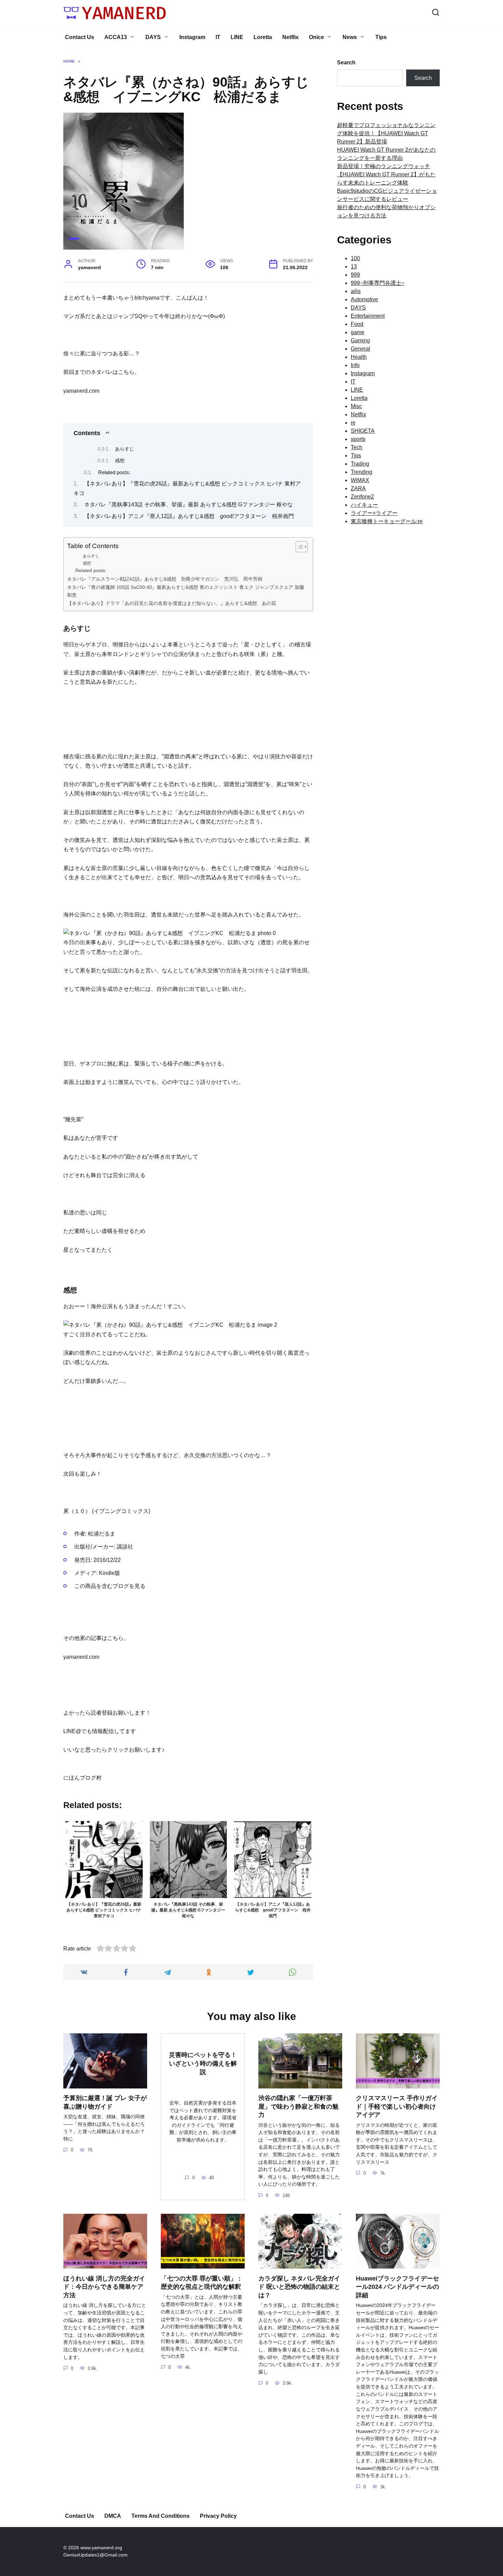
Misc (356, 406)
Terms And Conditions (160, 2516)
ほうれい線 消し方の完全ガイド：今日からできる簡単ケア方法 (104, 2287)
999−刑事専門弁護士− (378, 283)
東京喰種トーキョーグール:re (387, 521)
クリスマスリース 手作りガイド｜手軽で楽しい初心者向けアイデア (397, 2106)
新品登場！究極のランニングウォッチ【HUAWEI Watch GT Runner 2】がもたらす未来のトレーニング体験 (386, 174)
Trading (360, 464)
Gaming (360, 340)
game (358, 332)
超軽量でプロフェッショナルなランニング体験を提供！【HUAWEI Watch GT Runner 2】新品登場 (386, 133)
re (353, 423)
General (360, 349)
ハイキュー (364, 505)
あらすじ (125, 449)
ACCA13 (116, 37)
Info (355, 365)
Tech (357, 447)
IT (218, 37)
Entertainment (368, 316)
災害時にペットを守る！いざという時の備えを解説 (203, 2063)
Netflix (291, 37)
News (350, 37)
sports (358, 439)
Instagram (192, 37)
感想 (120, 460)
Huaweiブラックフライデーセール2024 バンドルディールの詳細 (397, 2287)
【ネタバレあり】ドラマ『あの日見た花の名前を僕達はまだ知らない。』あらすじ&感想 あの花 (174, 603)
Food (357, 324)
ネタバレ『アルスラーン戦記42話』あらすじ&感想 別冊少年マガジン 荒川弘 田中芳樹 (165, 579)
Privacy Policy (218, 2516)
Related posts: (114, 472)
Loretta (263, 37)
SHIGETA (363, 431)
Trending (362, 472)
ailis (356, 291)
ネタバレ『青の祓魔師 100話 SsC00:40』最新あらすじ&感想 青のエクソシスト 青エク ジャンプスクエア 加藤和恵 (186, 591)
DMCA (113, 2516)
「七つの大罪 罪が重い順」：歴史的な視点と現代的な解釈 (202, 2282)
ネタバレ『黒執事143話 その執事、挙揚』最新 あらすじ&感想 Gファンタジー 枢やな (189, 504)
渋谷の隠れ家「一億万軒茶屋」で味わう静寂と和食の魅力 (298, 2106)
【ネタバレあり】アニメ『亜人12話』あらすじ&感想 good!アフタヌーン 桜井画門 (189, 516)
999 (355, 275)
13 (354, 267)
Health (359, 357)
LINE (237, 37)
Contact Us (80, 37)
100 (355, 258)
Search (346, 62)
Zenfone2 (362, 497)
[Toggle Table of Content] (298, 547)
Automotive (364, 299)
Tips (381, 37)
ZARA (358, 488)
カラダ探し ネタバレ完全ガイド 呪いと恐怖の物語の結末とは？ (299, 2287)
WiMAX (360, 480)
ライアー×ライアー (374, 513)
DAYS (153, 37)
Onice (317, 37)
